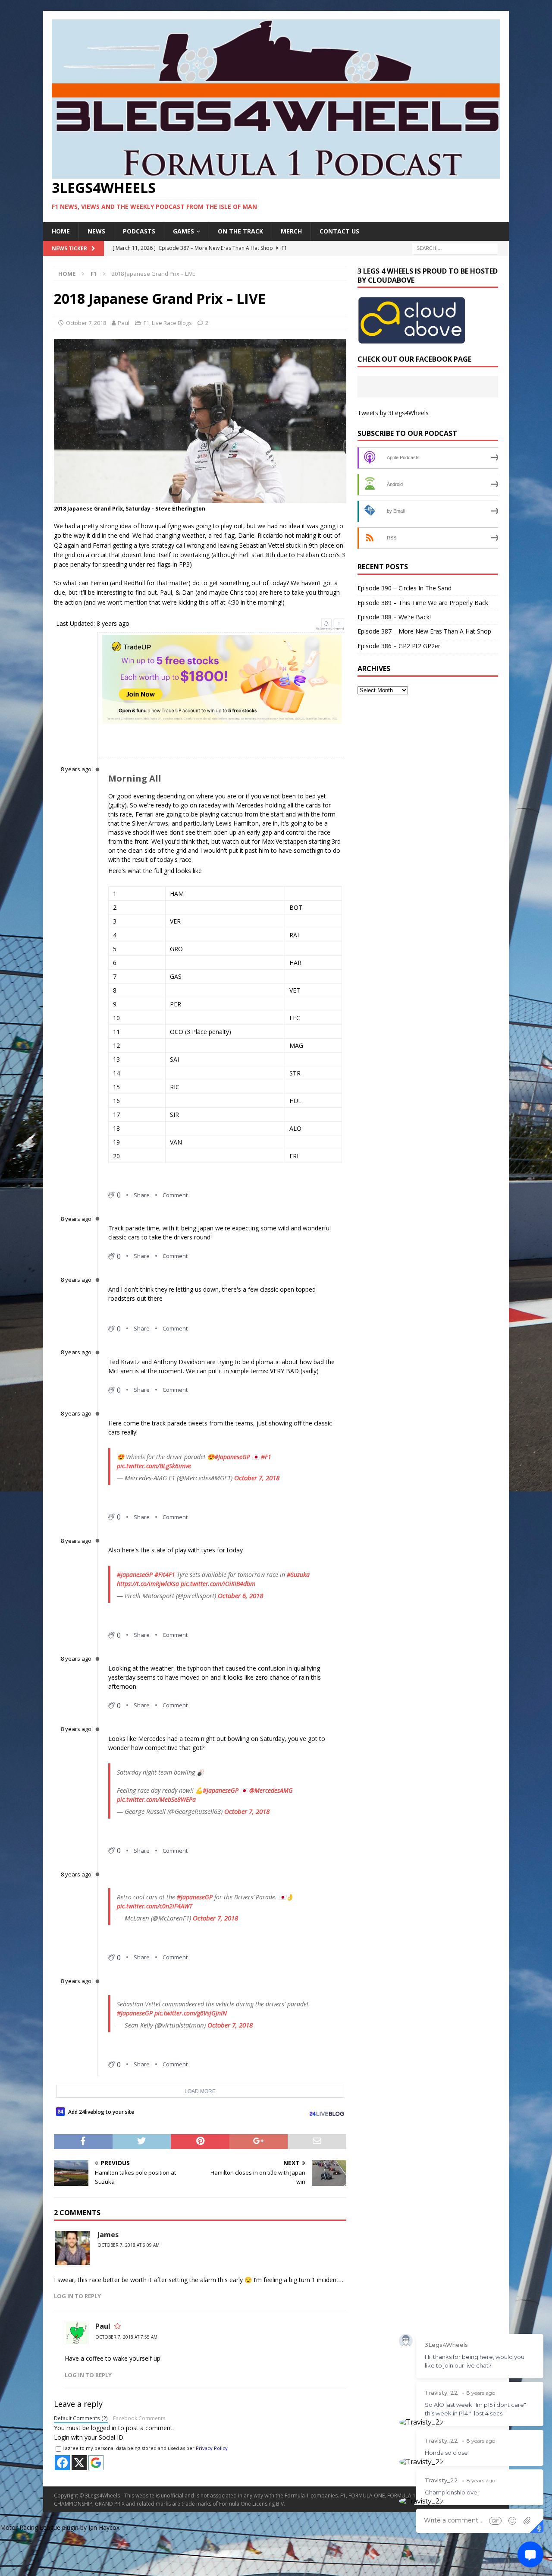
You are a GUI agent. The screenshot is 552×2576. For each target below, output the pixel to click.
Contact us (339, 231)
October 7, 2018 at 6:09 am (129, 2245)
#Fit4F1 (165, 1575)
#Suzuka (298, 1575)
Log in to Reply (77, 2296)
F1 (146, 323)
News (96, 231)
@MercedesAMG (271, 1790)
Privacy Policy (212, 2448)
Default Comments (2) (81, 2418)
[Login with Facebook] (62, 2463)
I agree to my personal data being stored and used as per (145, 2448)
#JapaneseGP (232, 1457)
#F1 (266, 1457)
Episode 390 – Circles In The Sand (405, 588)
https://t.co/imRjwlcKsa (148, 1584)
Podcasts (139, 231)
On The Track (240, 231)
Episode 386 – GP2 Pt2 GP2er (399, 646)
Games (183, 231)
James (108, 2235)
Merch (291, 231)
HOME (61, 231)
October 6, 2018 (240, 1595)
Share (142, 1195)
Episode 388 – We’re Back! (394, 617)
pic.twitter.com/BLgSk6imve (154, 1466)
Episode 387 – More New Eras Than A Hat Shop (424, 631)
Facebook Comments (139, 2418)
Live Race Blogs (172, 323)
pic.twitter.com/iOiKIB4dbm (218, 1584)
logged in (104, 2428)
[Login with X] (79, 2463)
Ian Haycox (104, 2527)
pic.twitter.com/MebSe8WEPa (156, 1799)
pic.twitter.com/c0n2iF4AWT (155, 1906)
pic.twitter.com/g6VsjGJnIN (191, 2013)
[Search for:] (455, 248)
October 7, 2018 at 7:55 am (126, 2337)
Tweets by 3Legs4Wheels (393, 413)
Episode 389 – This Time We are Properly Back (423, 603)
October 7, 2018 (86, 323)
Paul (124, 323)
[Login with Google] (96, 2463)
